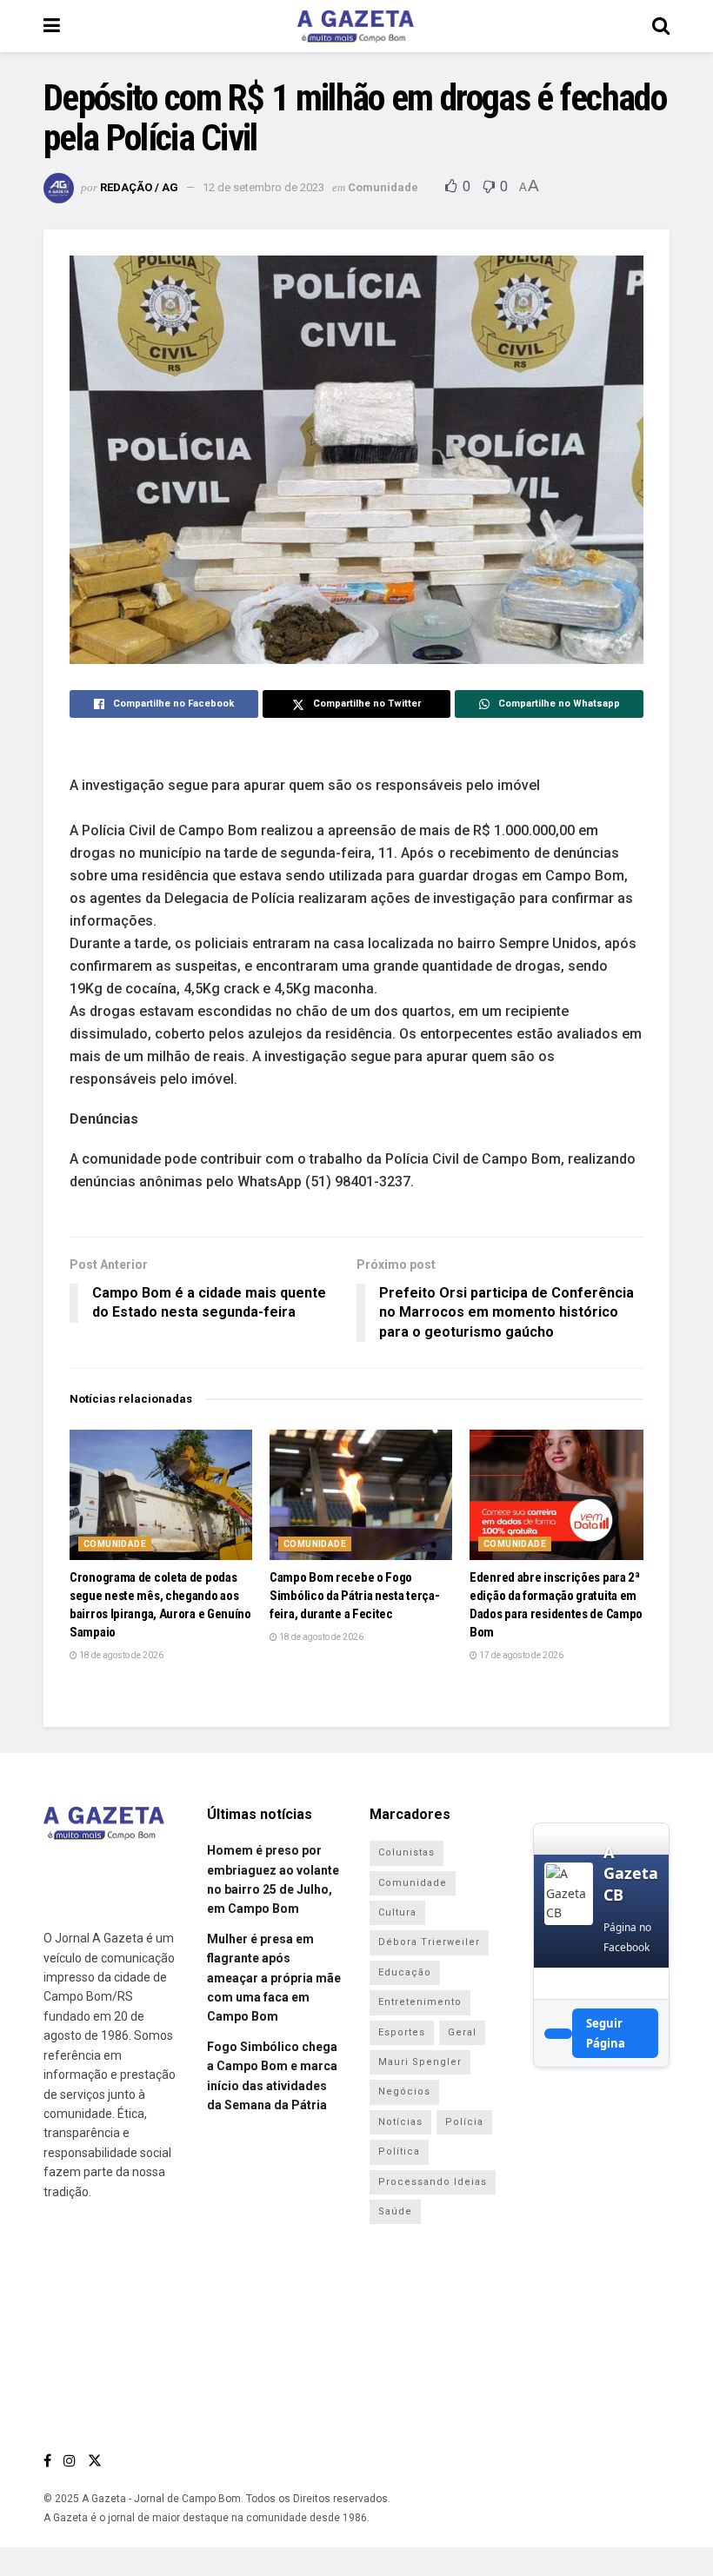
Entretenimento (420, 2002)
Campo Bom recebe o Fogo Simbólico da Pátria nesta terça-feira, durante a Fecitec (354, 1596)
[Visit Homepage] (356, 26)
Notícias (400, 2122)
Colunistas (406, 1852)
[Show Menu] (52, 26)
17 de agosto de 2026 (520, 1655)
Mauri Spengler (420, 2062)
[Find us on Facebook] (47, 2461)
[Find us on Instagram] (70, 2461)
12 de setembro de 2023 (263, 187)
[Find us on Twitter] (95, 2461)
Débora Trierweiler (429, 1942)
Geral (462, 2032)
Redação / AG (139, 187)
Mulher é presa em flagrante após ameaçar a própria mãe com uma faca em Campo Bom (274, 1978)
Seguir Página (606, 2033)
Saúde (395, 2211)
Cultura (397, 1912)
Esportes (402, 2032)
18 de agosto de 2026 (120, 1655)
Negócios (404, 2091)
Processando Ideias (433, 2182)
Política (399, 2151)
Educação (405, 1972)
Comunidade (383, 187)
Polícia (464, 2122)
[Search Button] (661, 26)
